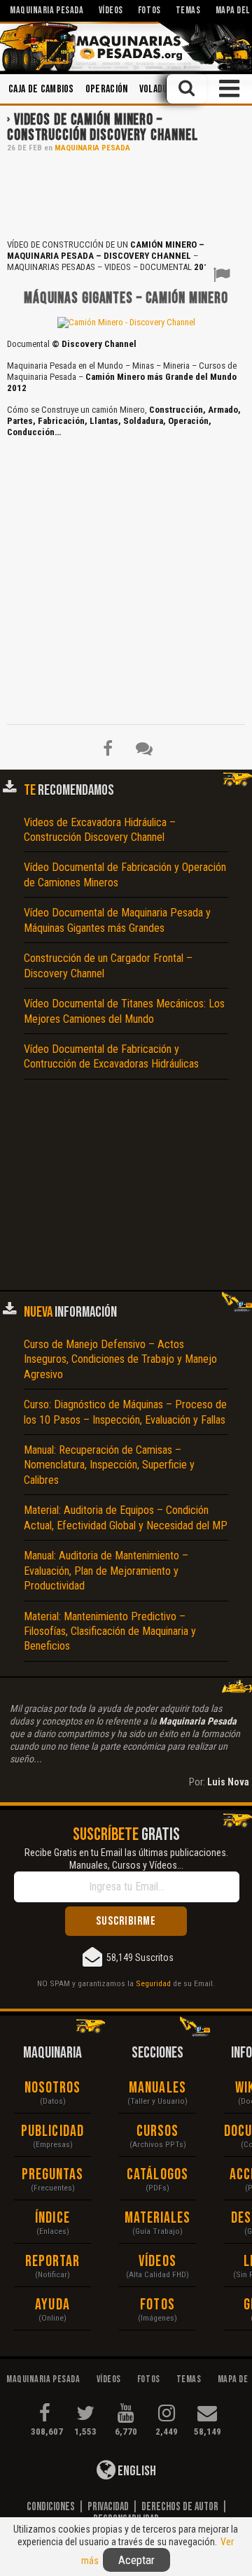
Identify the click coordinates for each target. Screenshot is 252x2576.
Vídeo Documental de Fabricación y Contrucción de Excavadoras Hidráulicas (111, 1056)
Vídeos (157, 2262)
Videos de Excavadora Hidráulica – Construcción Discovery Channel (100, 830)
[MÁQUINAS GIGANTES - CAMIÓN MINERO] (126, 322)
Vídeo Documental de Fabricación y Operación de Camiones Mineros (125, 875)
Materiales (158, 2218)
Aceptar (136, 2560)
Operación (107, 89)
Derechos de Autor (180, 2507)
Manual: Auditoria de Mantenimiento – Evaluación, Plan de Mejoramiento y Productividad (106, 1571)
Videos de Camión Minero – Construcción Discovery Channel (102, 128)
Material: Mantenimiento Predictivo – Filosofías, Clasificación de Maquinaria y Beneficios (110, 1632)
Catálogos (157, 2175)
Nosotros (53, 2088)
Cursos (158, 2131)
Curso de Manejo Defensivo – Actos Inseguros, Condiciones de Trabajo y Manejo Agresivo (120, 1359)
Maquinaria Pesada (92, 148)
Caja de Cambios (41, 89)
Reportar (53, 2262)
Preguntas (53, 2175)
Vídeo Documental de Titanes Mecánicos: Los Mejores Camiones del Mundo (124, 1011)
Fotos (157, 2305)
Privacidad (108, 2507)
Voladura (159, 89)
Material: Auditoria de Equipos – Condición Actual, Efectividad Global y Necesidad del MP (126, 1517)
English (136, 2471)
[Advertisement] (126, 194)
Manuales (157, 2088)
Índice (52, 2218)
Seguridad (153, 1983)
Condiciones (51, 2507)
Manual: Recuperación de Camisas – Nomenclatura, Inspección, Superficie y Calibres (109, 1465)
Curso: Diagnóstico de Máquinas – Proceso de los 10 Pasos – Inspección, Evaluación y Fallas (125, 1412)
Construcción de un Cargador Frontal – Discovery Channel (108, 965)
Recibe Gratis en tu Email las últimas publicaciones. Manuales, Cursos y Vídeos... (126, 1859)
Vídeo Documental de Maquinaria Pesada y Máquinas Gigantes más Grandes (117, 920)
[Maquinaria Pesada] (126, 47)
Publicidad (52, 2131)
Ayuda (52, 2305)
